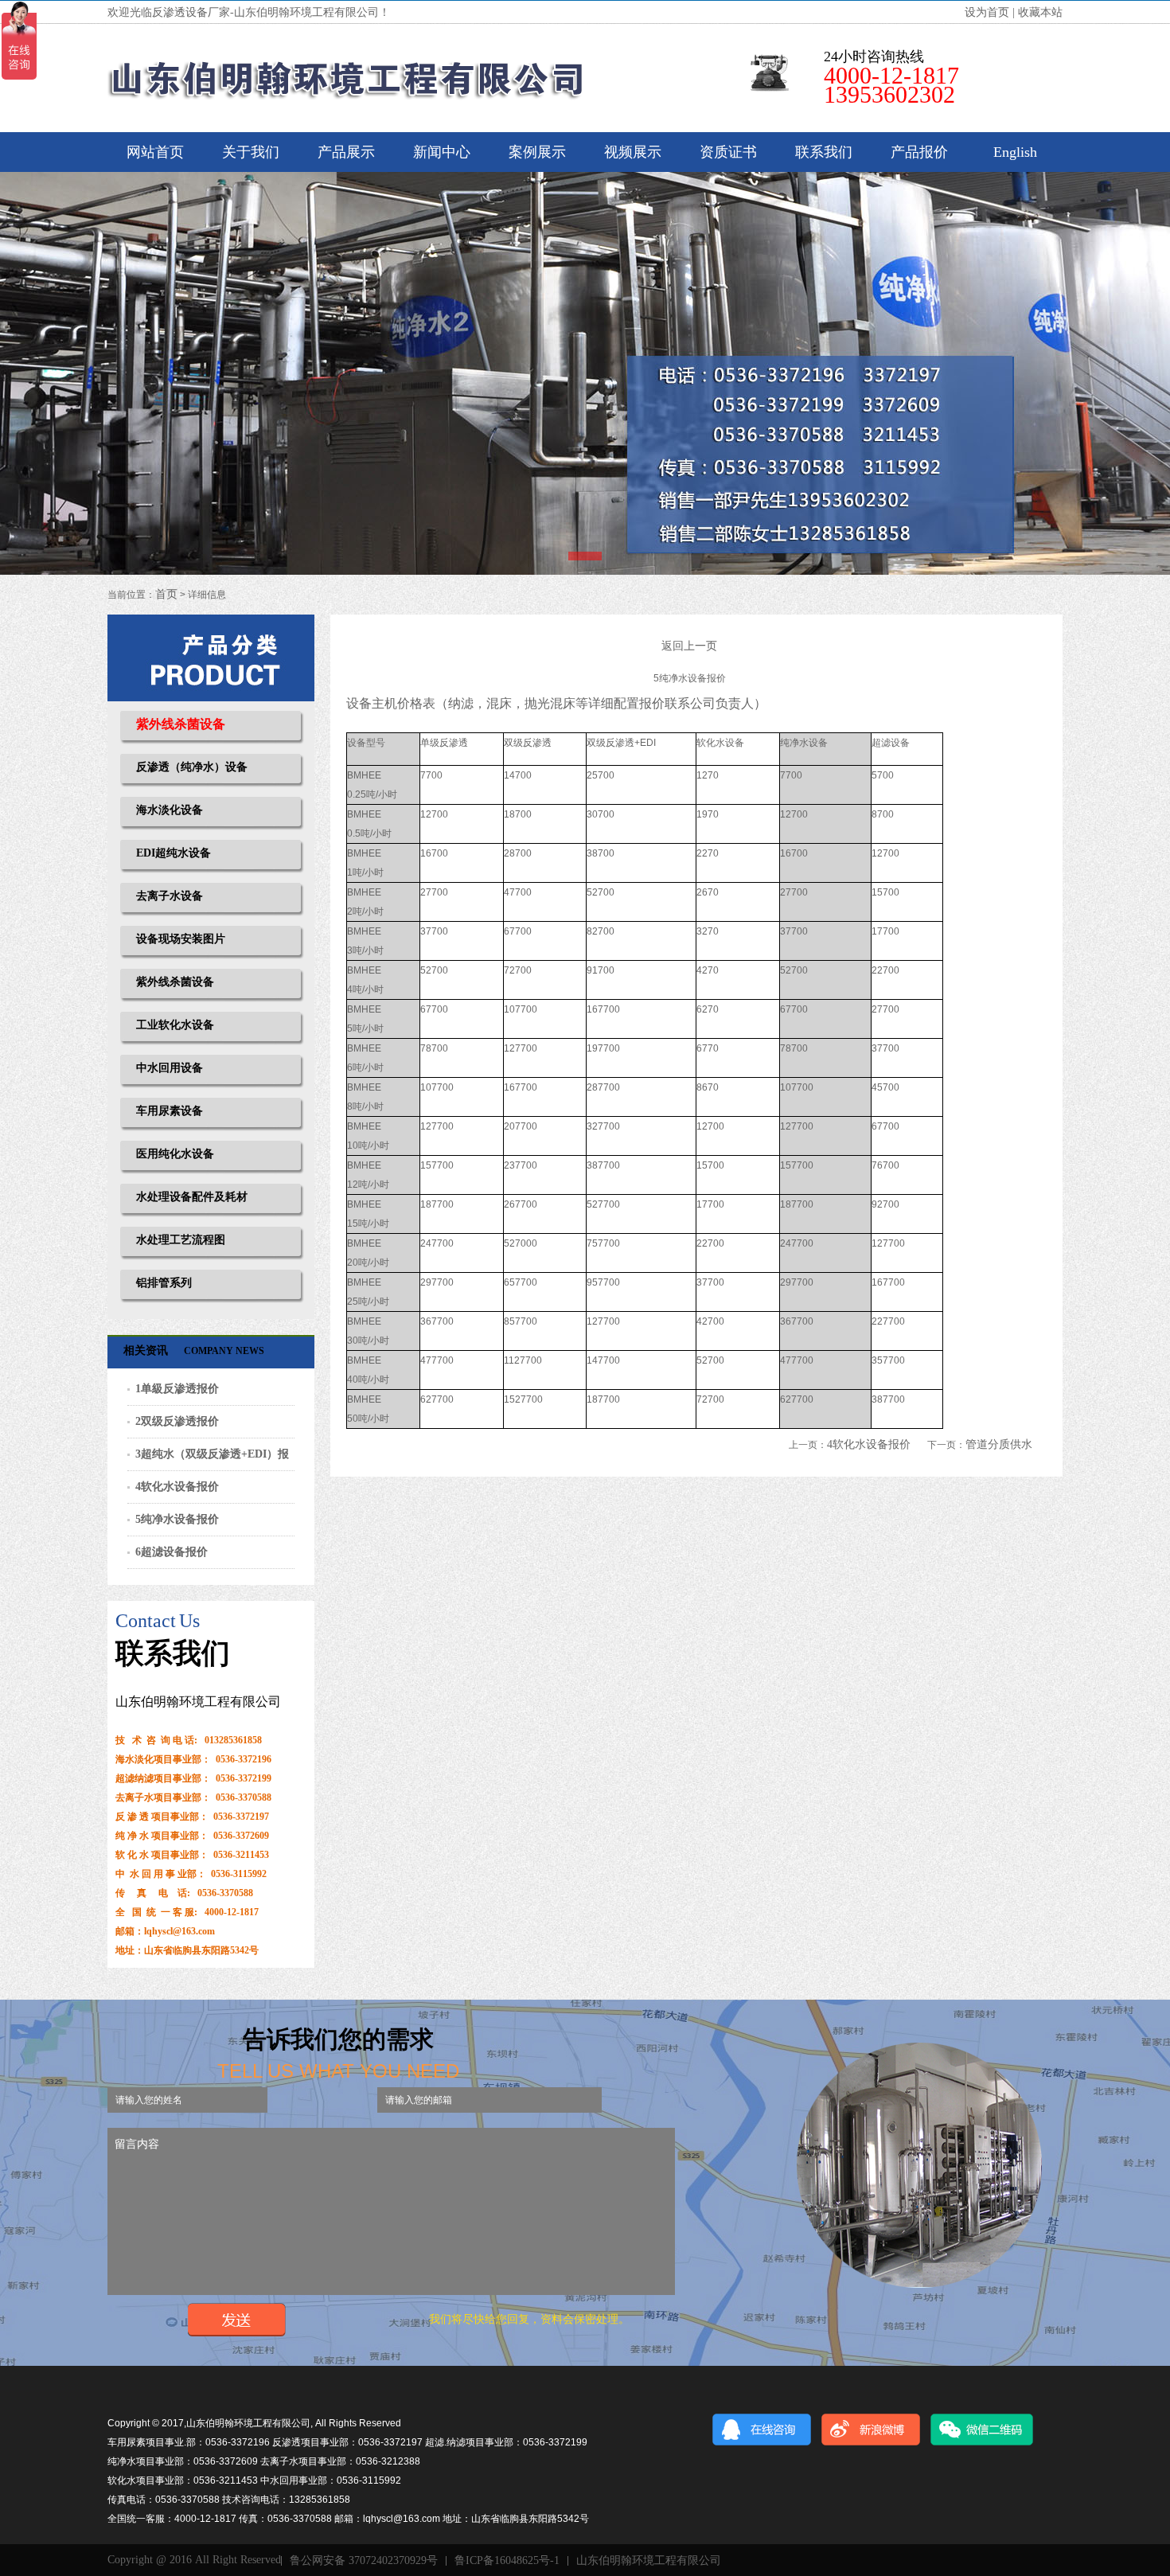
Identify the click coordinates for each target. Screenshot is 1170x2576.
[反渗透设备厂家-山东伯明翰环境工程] (346, 78)
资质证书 (728, 152)
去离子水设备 (170, 896)
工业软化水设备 (175, 1025)
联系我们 (824, 152)
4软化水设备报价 (177, 1487)
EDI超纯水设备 (174, 853)
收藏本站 (1040, 12)
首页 (166, 594)
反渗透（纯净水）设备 (192, 767)
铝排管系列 (164, 1283)
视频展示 (633, 152)
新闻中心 (442, 152)
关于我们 (251, 152)
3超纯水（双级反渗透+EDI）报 (212, 1454)
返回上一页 (689, 646)
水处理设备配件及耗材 (192, 1197)
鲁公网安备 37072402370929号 (364, 2561)
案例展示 (537, 152)
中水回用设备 (170, 1068)
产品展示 (346, 152)
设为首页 (987, 12)
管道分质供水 (999, 1444)
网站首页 (155, 152)
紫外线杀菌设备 (181, 724)
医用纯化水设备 (175, 1154)
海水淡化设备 (170, 810)
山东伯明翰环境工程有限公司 (649, 2561)
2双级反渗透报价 (177, 1421)
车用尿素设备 (170, 1111)
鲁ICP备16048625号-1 (507, 2561)
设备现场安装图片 (181, 939)
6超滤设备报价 (172, 1552)
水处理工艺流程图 (181, 1240)
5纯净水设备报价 (177, 1519)
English (1015, 152)
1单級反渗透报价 (177, 1389)
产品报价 (919, 152)
